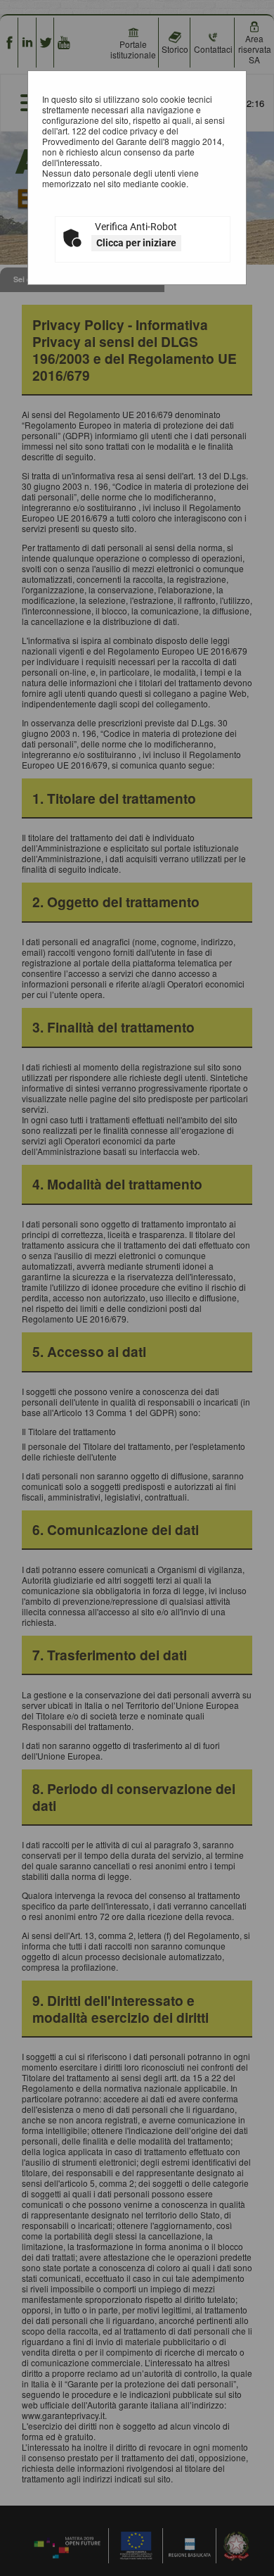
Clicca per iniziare (136, 243)
